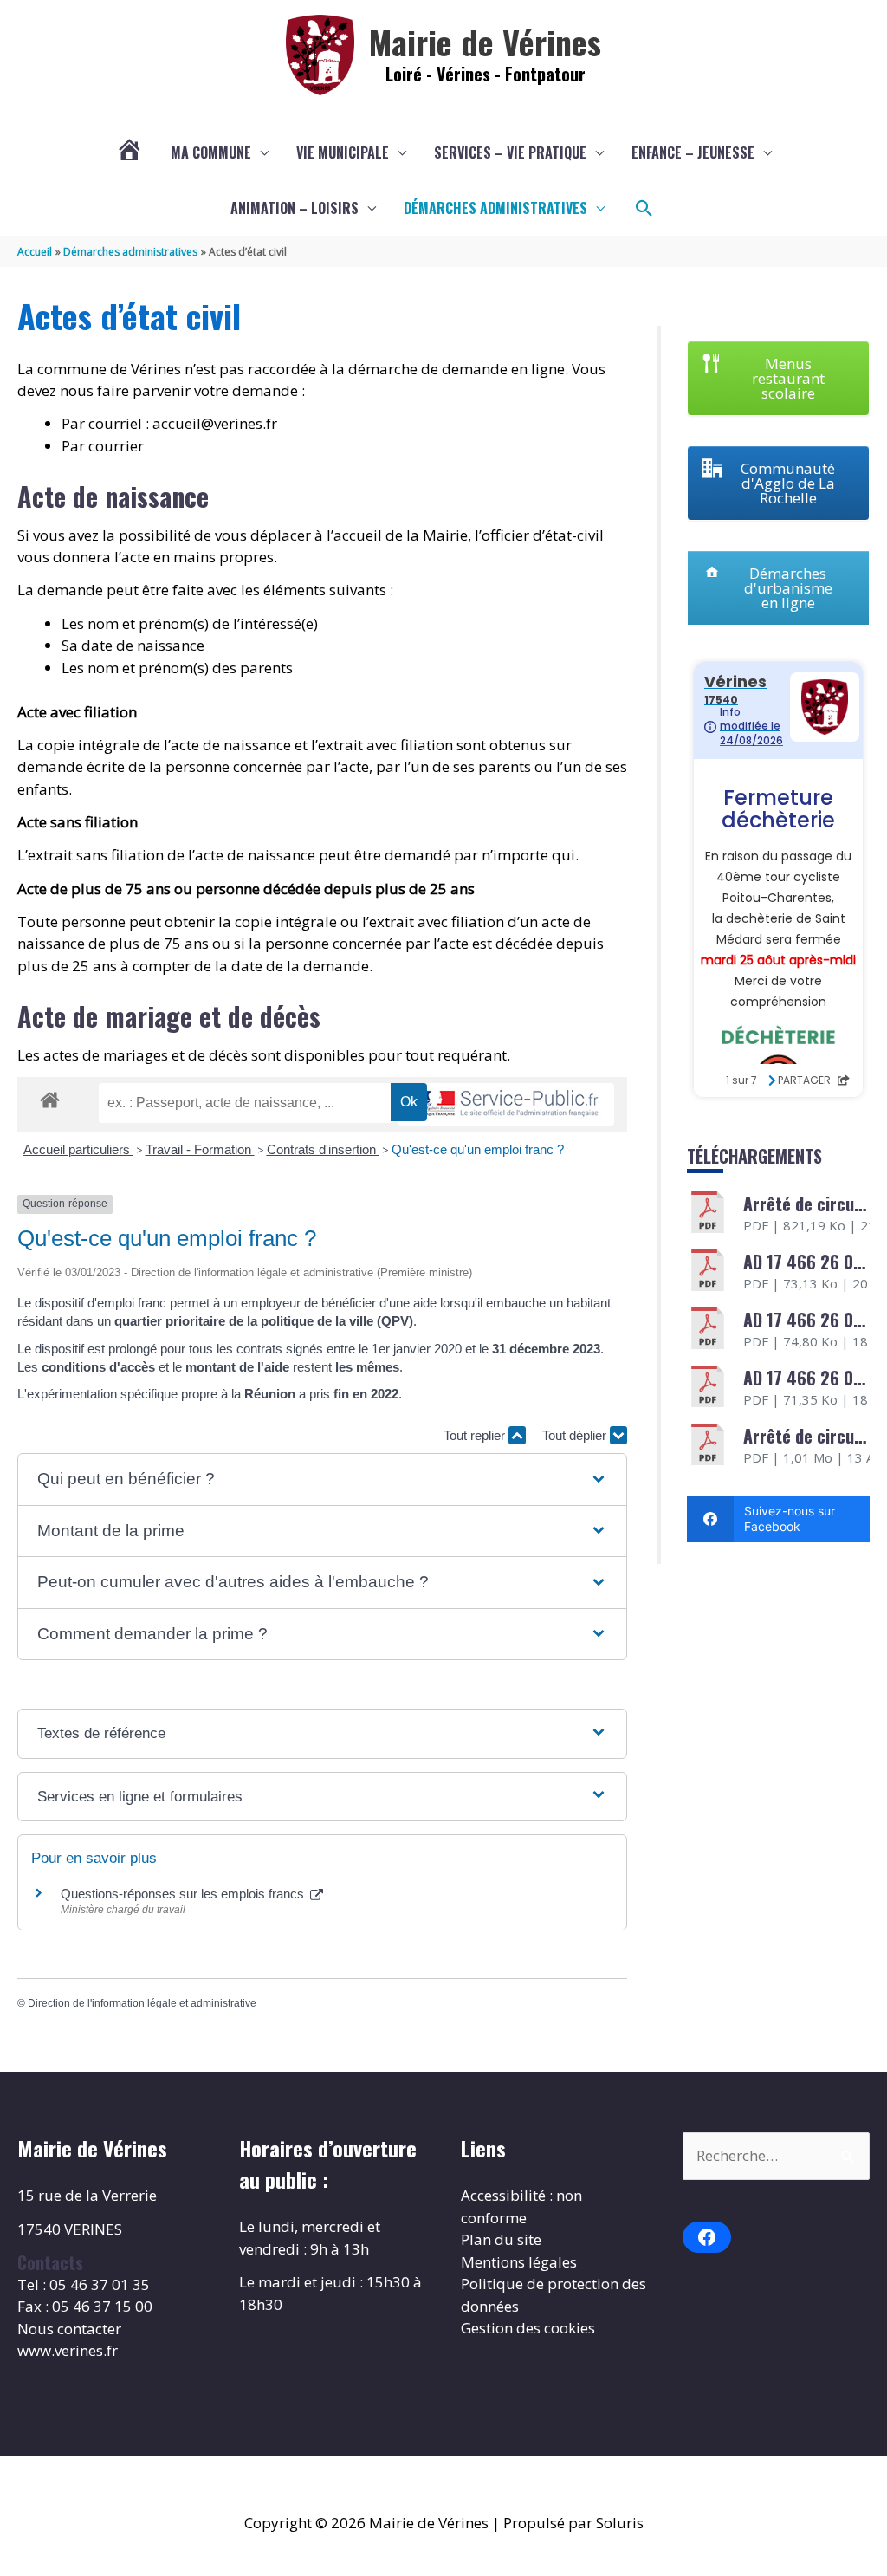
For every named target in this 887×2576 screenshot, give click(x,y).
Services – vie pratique (510, 152)
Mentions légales (519, 2262)
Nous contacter (69, 2329)
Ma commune (211, 152)
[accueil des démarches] (50, 1097)
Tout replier (476, 1435)
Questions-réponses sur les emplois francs (184, 1894)
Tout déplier (576, 1435)
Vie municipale (343, 152)
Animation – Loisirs (295, 208)
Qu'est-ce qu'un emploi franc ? (478, 1149)
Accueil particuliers (78, 1149)
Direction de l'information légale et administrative (142, 2003)
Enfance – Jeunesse (693, 152)
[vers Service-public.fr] (506, 1104)
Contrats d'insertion (323, 1149)
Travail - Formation (200, 1149)
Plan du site (501, 2239)
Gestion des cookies (528, 2328)
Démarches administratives (495, 208)
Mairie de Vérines (485, 42)
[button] (644, 209)
